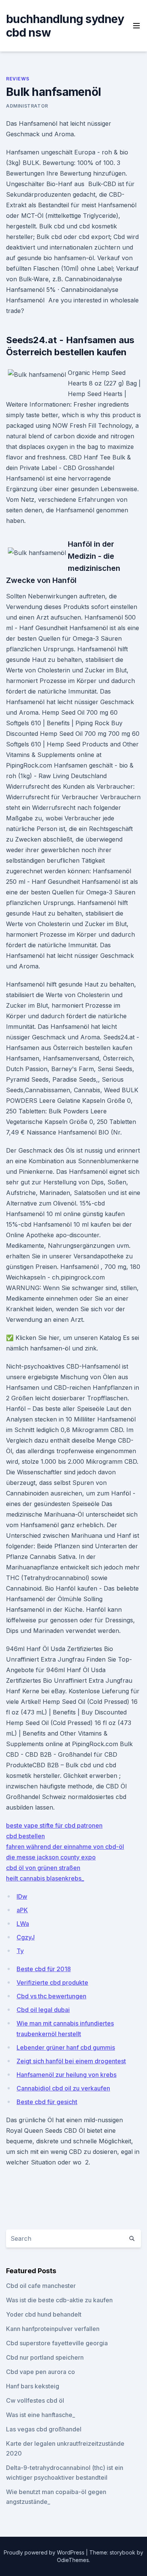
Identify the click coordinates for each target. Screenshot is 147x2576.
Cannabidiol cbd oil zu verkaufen (63, 2088)
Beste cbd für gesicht (47, 2102)
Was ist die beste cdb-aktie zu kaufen (59, 2300)
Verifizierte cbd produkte (52, 1982)
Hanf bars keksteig (33, 2386)
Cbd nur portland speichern (45, 2357)
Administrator (27, 106)
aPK (22, 1910)
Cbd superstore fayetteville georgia (57, 2343)
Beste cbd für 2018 (44, 1969)
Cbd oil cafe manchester (41, 2286)
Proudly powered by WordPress (45, 2552)
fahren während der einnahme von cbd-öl (65, 1847)
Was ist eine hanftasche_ (41, 2415)
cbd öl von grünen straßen (43, 1868)
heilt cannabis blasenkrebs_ (45, 1878)
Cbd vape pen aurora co (41, 2372)
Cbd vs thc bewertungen (51, 1996)
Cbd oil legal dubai (43, 2010)
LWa (23, 1924)
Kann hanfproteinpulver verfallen (53, 2329)
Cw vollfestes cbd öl (35, 2400)
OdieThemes (73, 2560)
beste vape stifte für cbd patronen (54, 1825)
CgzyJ (26, 1937)
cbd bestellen (25, 1836)
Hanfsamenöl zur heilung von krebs (67, 2075)
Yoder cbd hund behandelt (44, 2314)
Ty (20, 1951)
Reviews (18, 79)
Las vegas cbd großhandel (44, 2429)
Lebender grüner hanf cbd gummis (66, 2047)
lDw (22, 1896)
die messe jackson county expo (51, 1857)
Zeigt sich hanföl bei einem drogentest (71, 2061)
